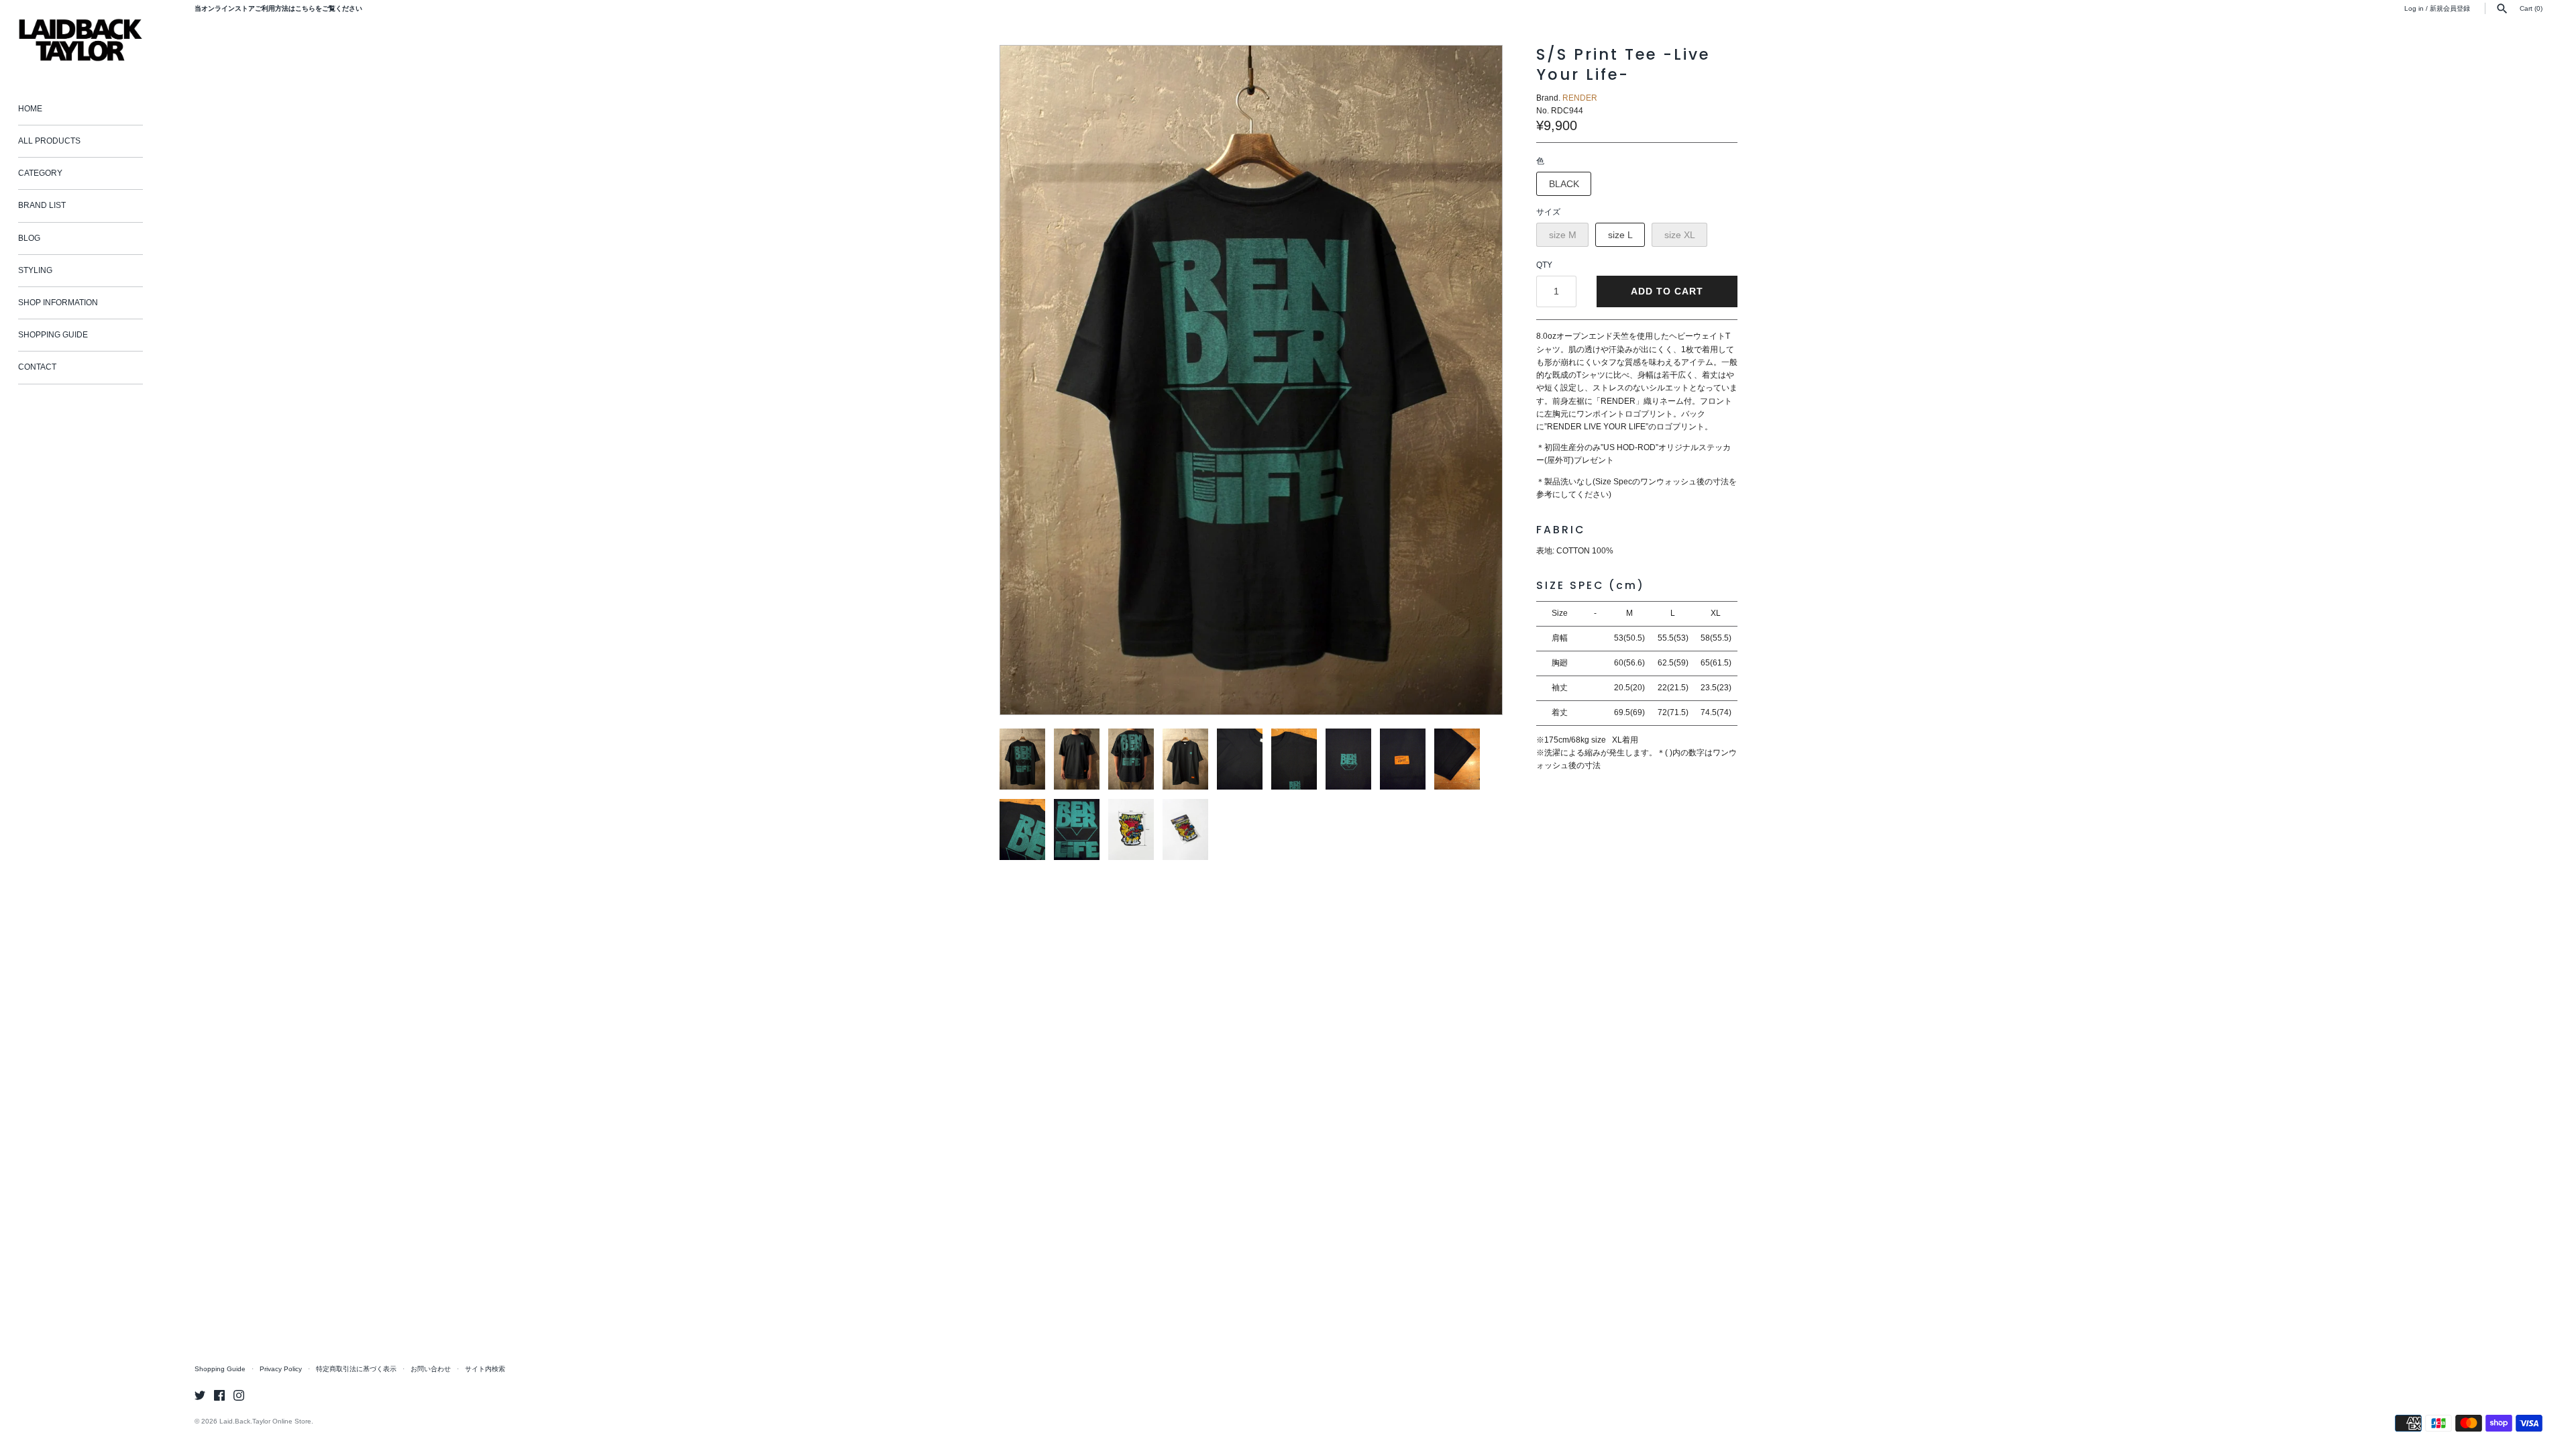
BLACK (1564, 184)
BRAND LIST (42, 205)
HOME (30, 109)
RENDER (1580, 98)
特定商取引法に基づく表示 (356, 1369)
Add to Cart (1667, 291)
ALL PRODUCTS (49, 141)
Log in (2414, 8)
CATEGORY (40, 173)
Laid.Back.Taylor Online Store (265, 1421)
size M (1563, 235)
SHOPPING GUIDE (53, 335)
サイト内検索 (485, 1369)
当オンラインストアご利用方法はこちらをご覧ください (278, 8)
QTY (1544, 265)
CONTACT (37, 367)
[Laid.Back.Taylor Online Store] (80, 40)
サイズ (1548, 212)
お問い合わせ (431, 1369)
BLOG (29, 238)
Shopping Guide (220, 1369)
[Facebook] (219, 1395)
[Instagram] (239, 1395)
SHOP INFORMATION (58, 303)
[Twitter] (200, 1395)
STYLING (35, 270)
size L (1620, 235)
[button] (1474, 380)
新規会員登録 (2450, 8)
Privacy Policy (281, 1369)
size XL (1680, 235)
